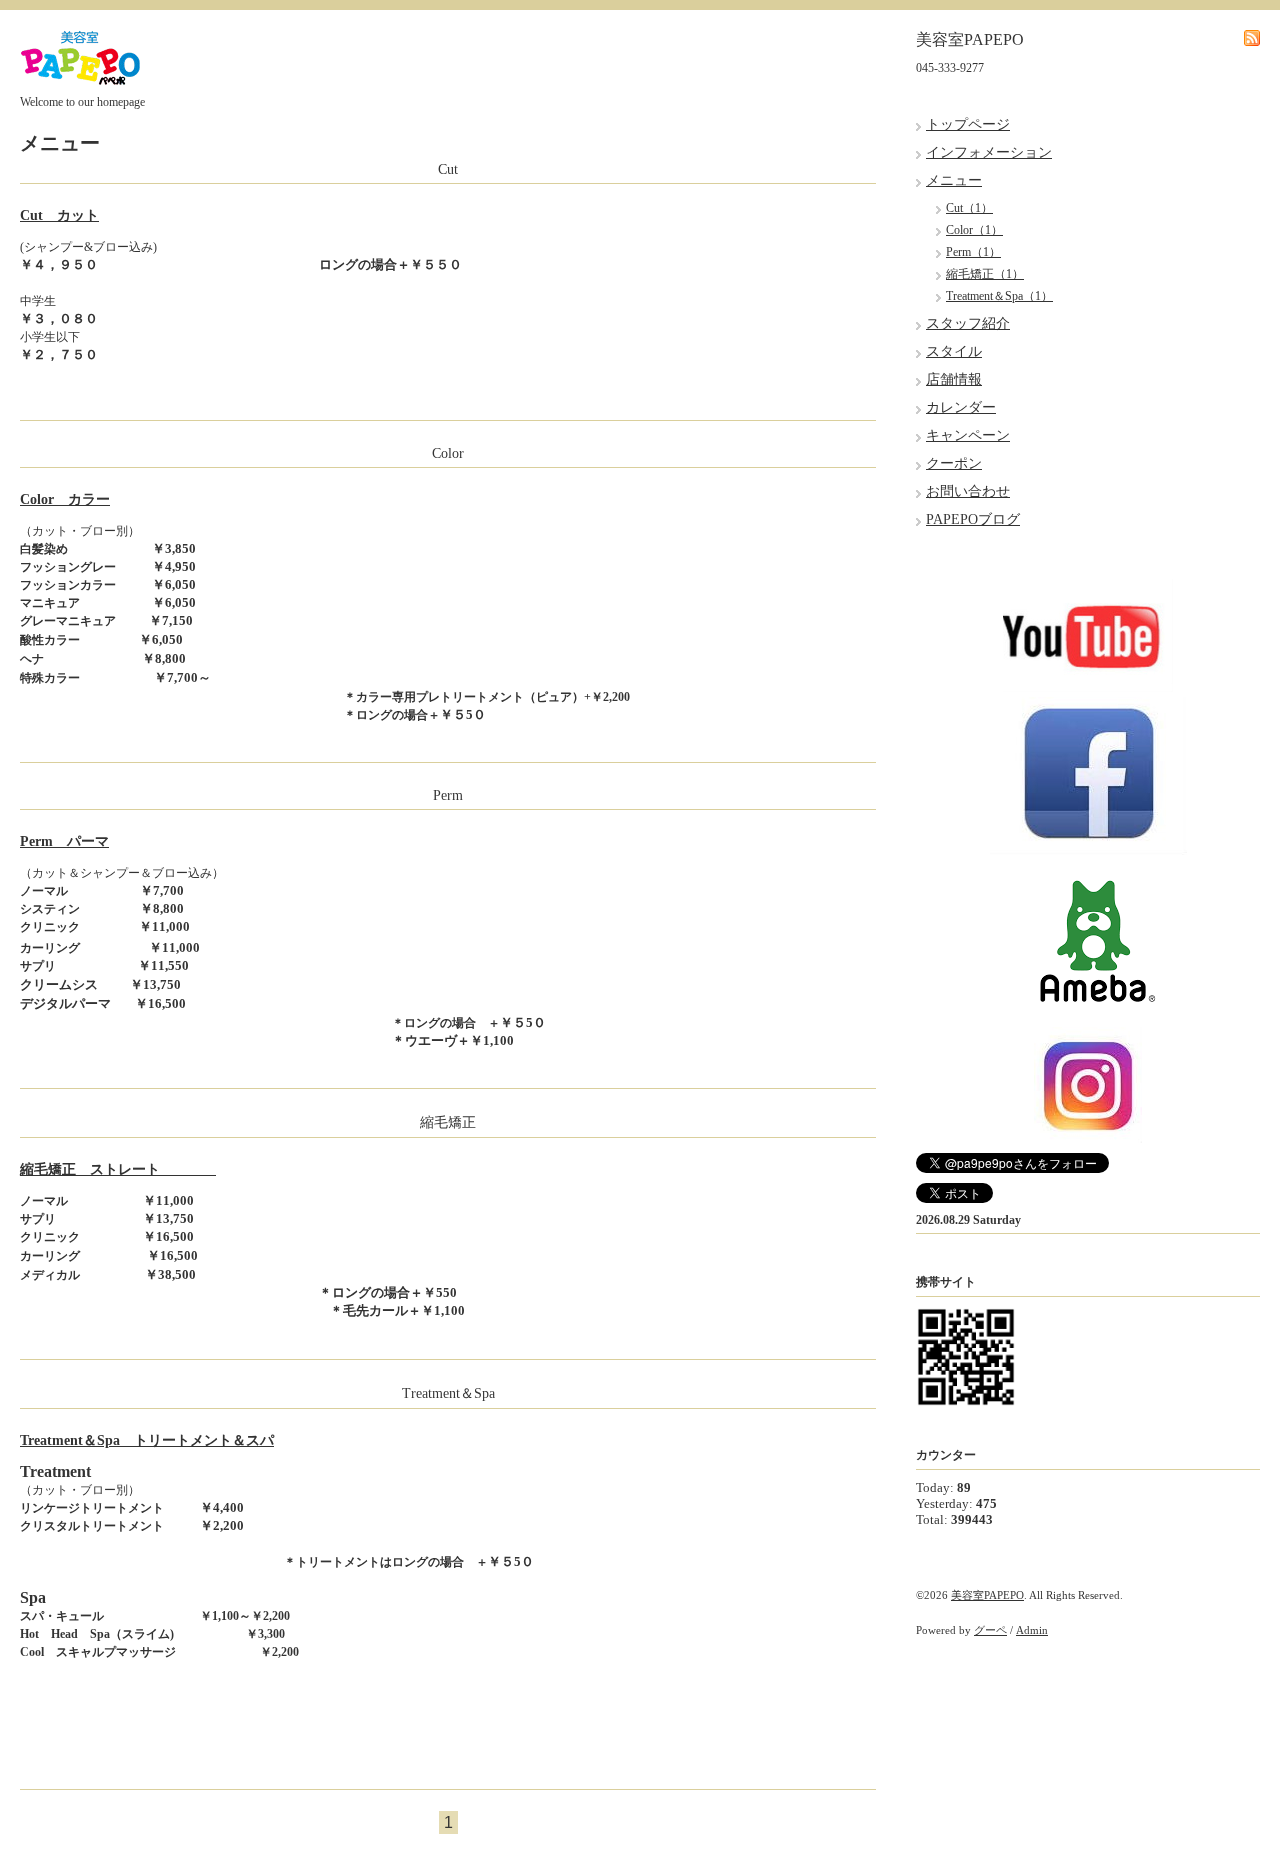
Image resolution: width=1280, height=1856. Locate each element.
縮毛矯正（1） (985, 274)
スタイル (954, 351)
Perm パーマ (64, 841)
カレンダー (961, 407)
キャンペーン (968, 435)
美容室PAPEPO (987, 1595)
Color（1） (974, 230)
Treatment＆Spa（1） (999, 296)
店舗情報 (954, 379)
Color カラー (65, 499)
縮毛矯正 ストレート (118, 1169)
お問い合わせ (968, 491)
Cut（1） (969, 208)
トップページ (968, 124)
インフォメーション (989, 152)
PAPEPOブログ (973, 519)
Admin (1032, 1630)
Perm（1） (973, 252)
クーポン (954, 463)
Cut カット (59, 215)
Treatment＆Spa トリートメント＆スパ (147, 1440)
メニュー (954, 180)
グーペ (990, 1630)
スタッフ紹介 (968, 323)
